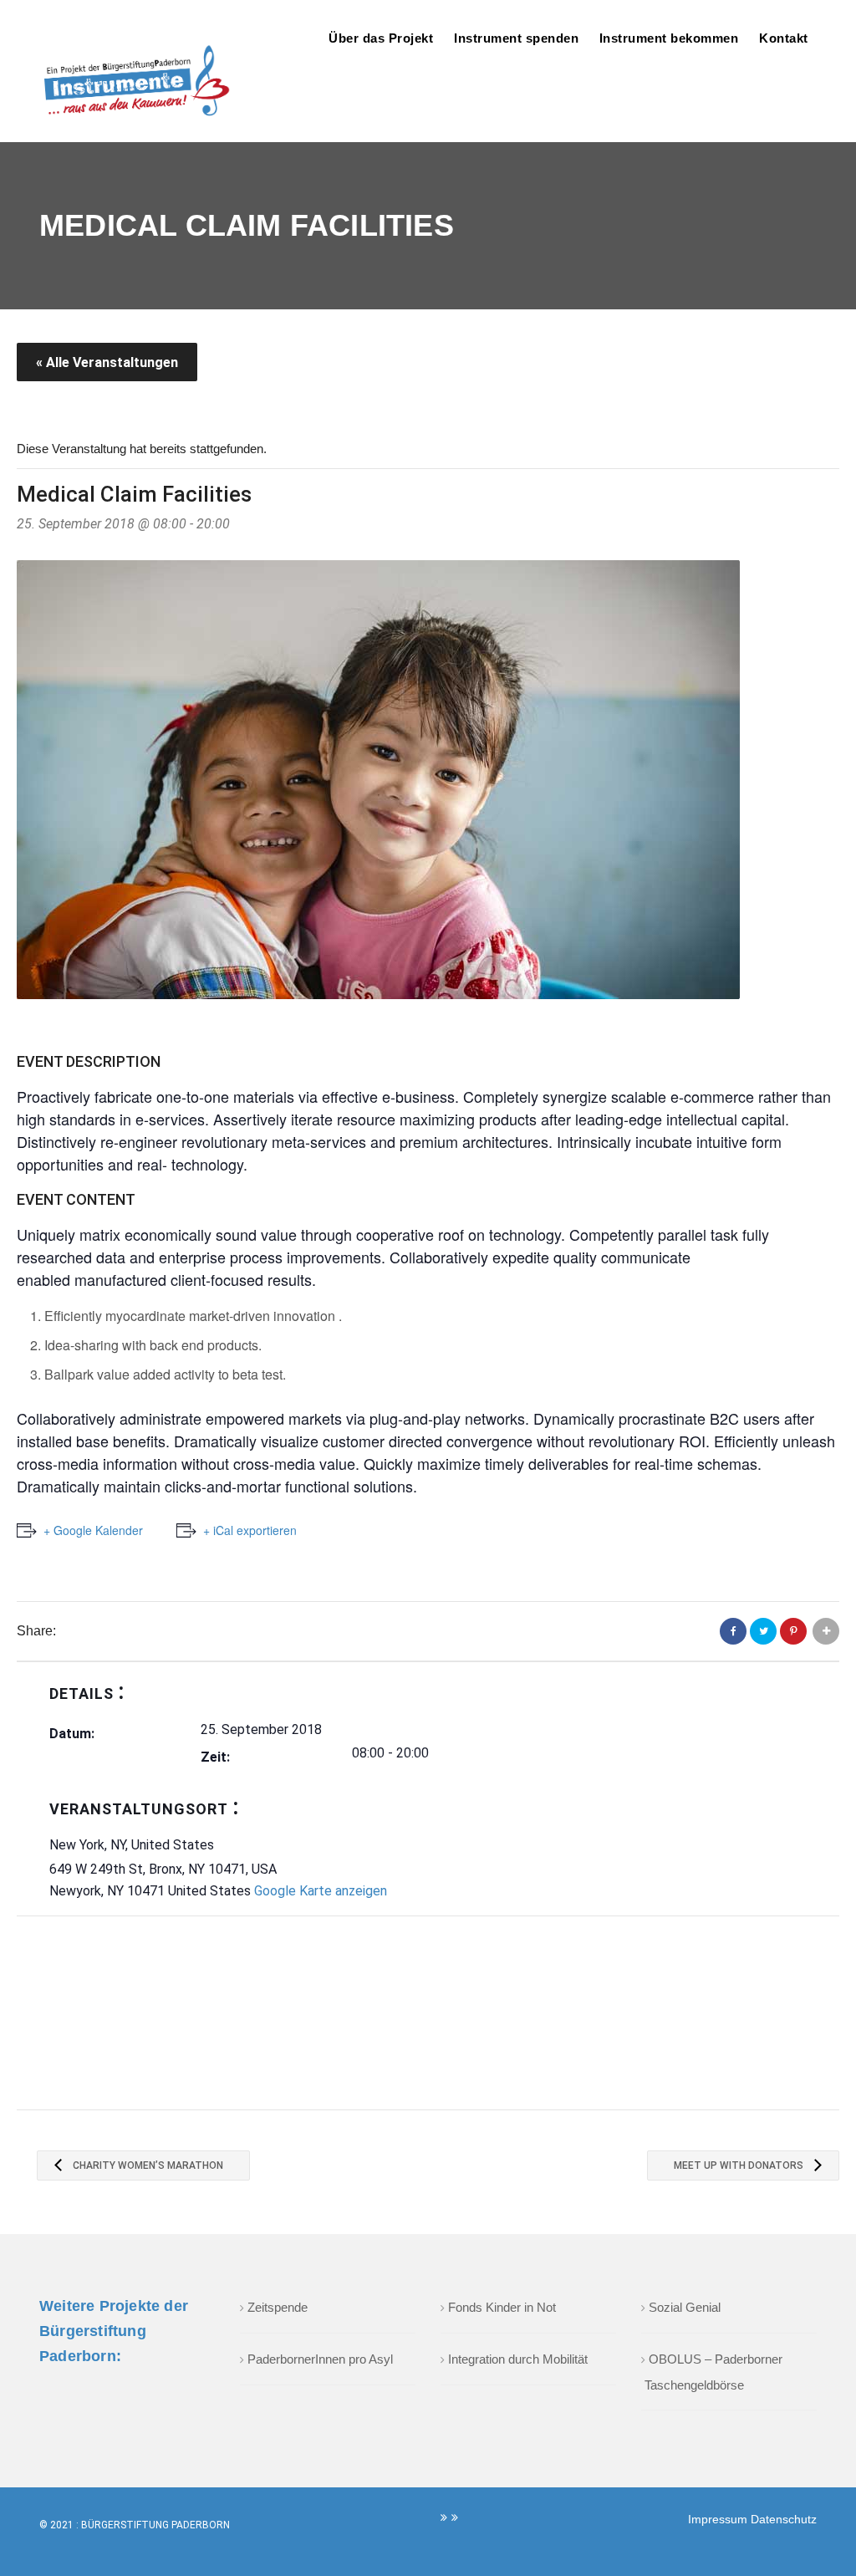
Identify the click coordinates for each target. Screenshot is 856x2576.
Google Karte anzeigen (321, 1891)
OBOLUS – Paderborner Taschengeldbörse (713, 2372)
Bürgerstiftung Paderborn (155, 2525)
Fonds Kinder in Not (502, 2307)
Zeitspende (278, 2307)
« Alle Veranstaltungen (107, 362)
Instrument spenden (516, 38)
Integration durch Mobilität (518, 2359)
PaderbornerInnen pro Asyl (320, 2359)
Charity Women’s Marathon (147, 2165)
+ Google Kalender (93, 1530)
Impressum (719, 2519)
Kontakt (784, 38)
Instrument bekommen (669, 38)
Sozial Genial (685, 2307)
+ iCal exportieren (250, 1530)
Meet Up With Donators (740, 2165)
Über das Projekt (381, 38)
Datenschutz (784, 2519)
